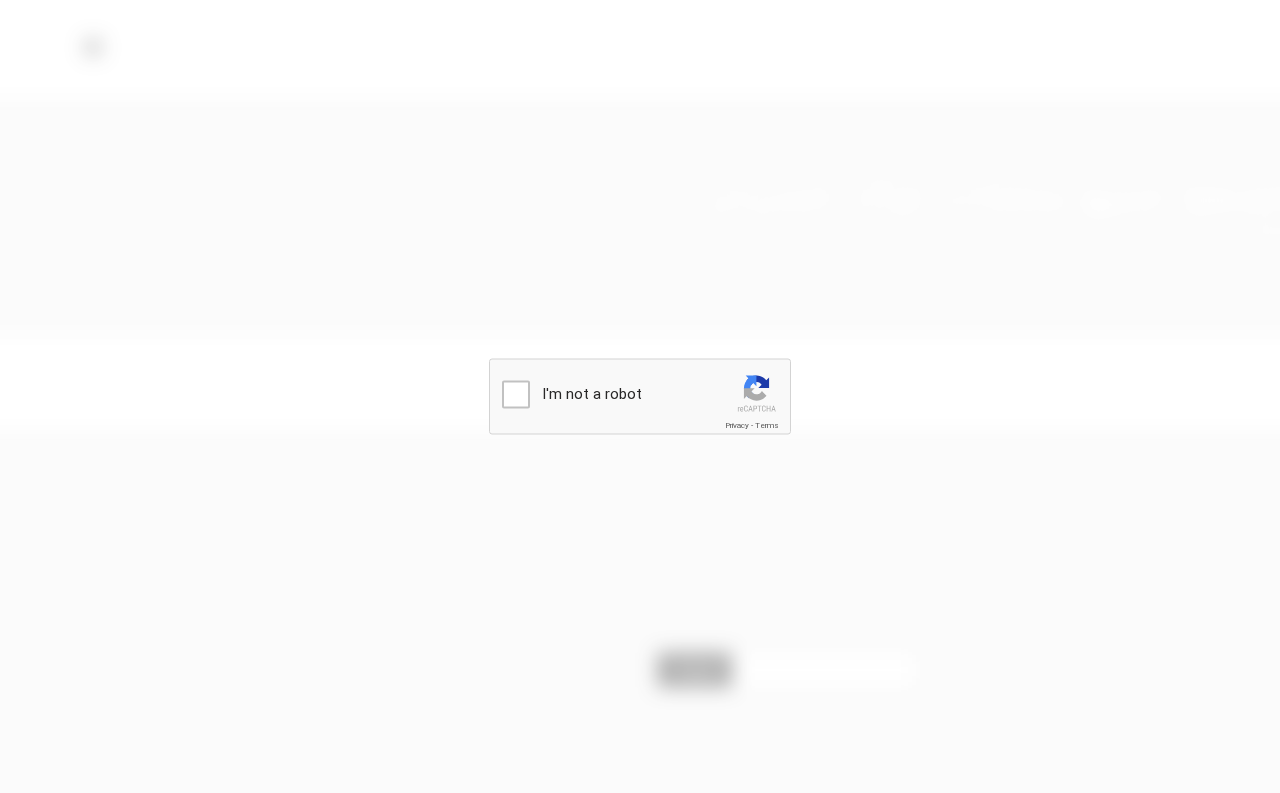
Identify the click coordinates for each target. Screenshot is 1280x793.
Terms (767, 425)
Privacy (737, 425)
